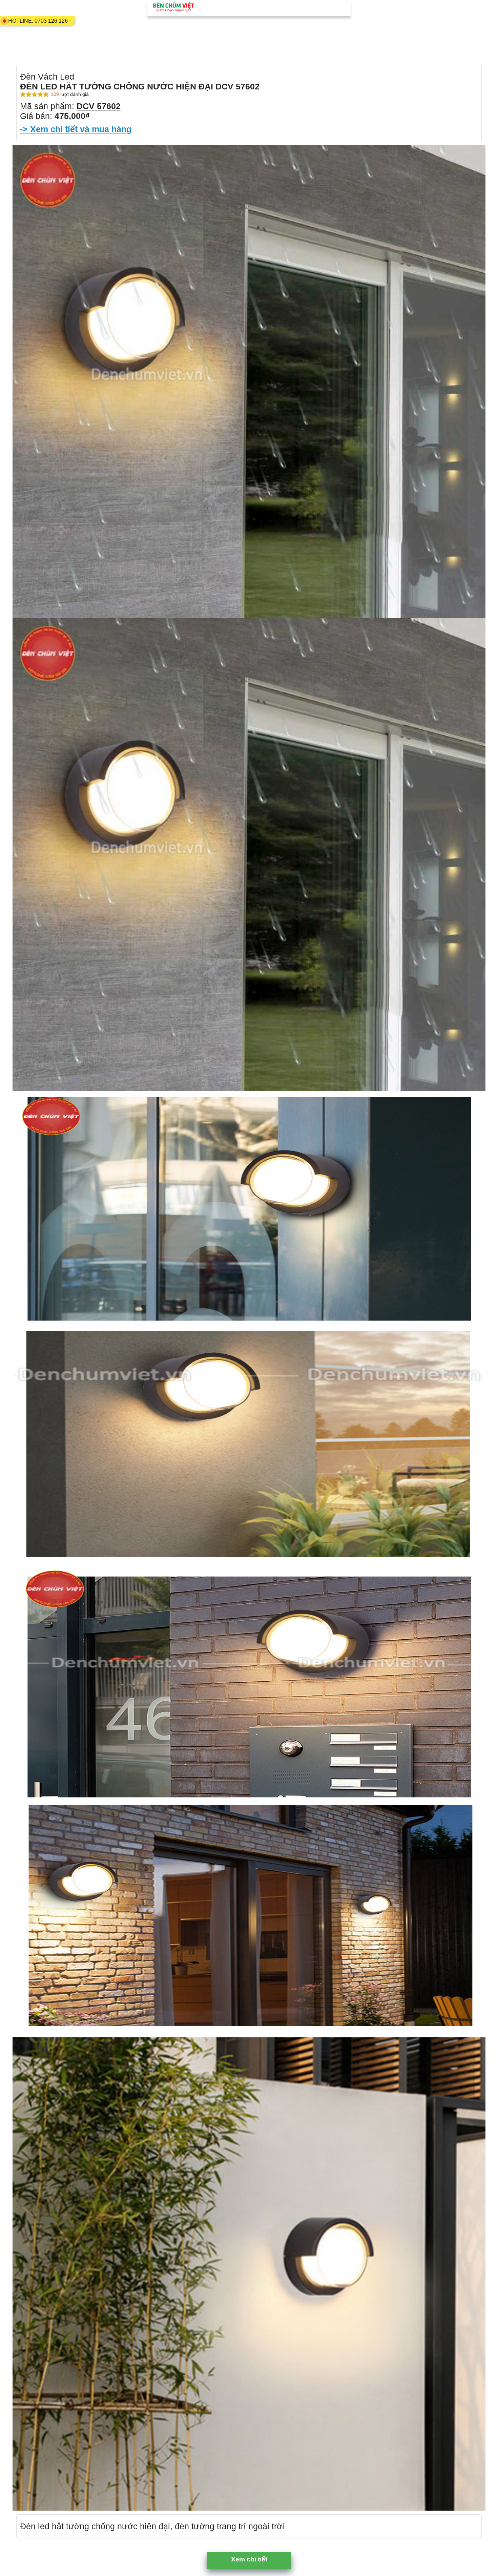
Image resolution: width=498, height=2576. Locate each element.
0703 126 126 (51, 21)
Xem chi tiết (249, 2559)
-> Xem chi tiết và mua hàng (76, 129)
